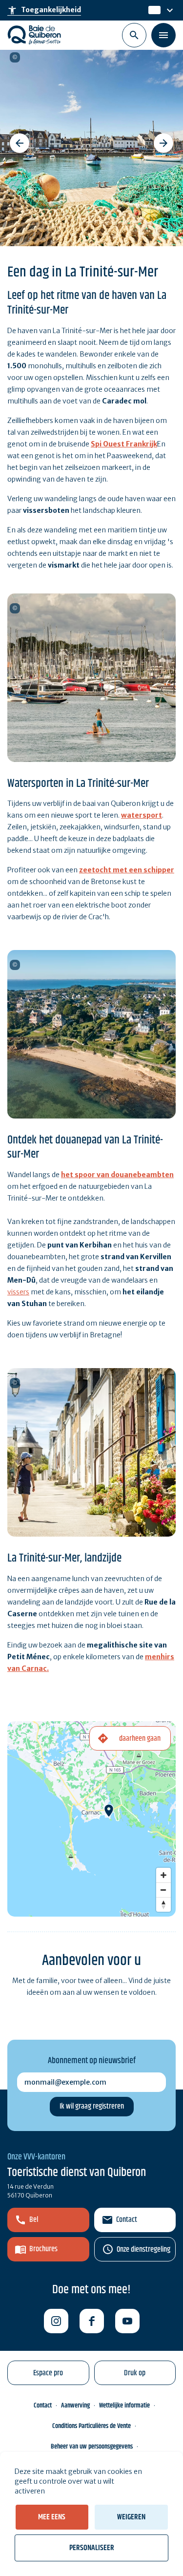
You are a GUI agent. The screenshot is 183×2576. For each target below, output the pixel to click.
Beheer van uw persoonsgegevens (92, 2447)
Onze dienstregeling (143, 2249)
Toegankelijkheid (44, 10)
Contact (127, 2220)
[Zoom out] (163, 1890)
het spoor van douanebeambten (117, 1175)
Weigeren (131, 2517)
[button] (20, 143)
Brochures (43, 2249)
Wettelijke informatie (124, 2406)
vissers (18, 1292)
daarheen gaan (140, 1739)
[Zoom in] (163, 1875)
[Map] (91, 1819)
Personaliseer (92, 2548)
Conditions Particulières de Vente (91, 2426)
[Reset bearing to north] (163, 1904)
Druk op (135, 2373)
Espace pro (48, 2373)
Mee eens (52, 2517)
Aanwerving (75, 2406)
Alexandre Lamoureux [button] (15, 57)
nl (152, 10)
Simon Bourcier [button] (15, 608)
